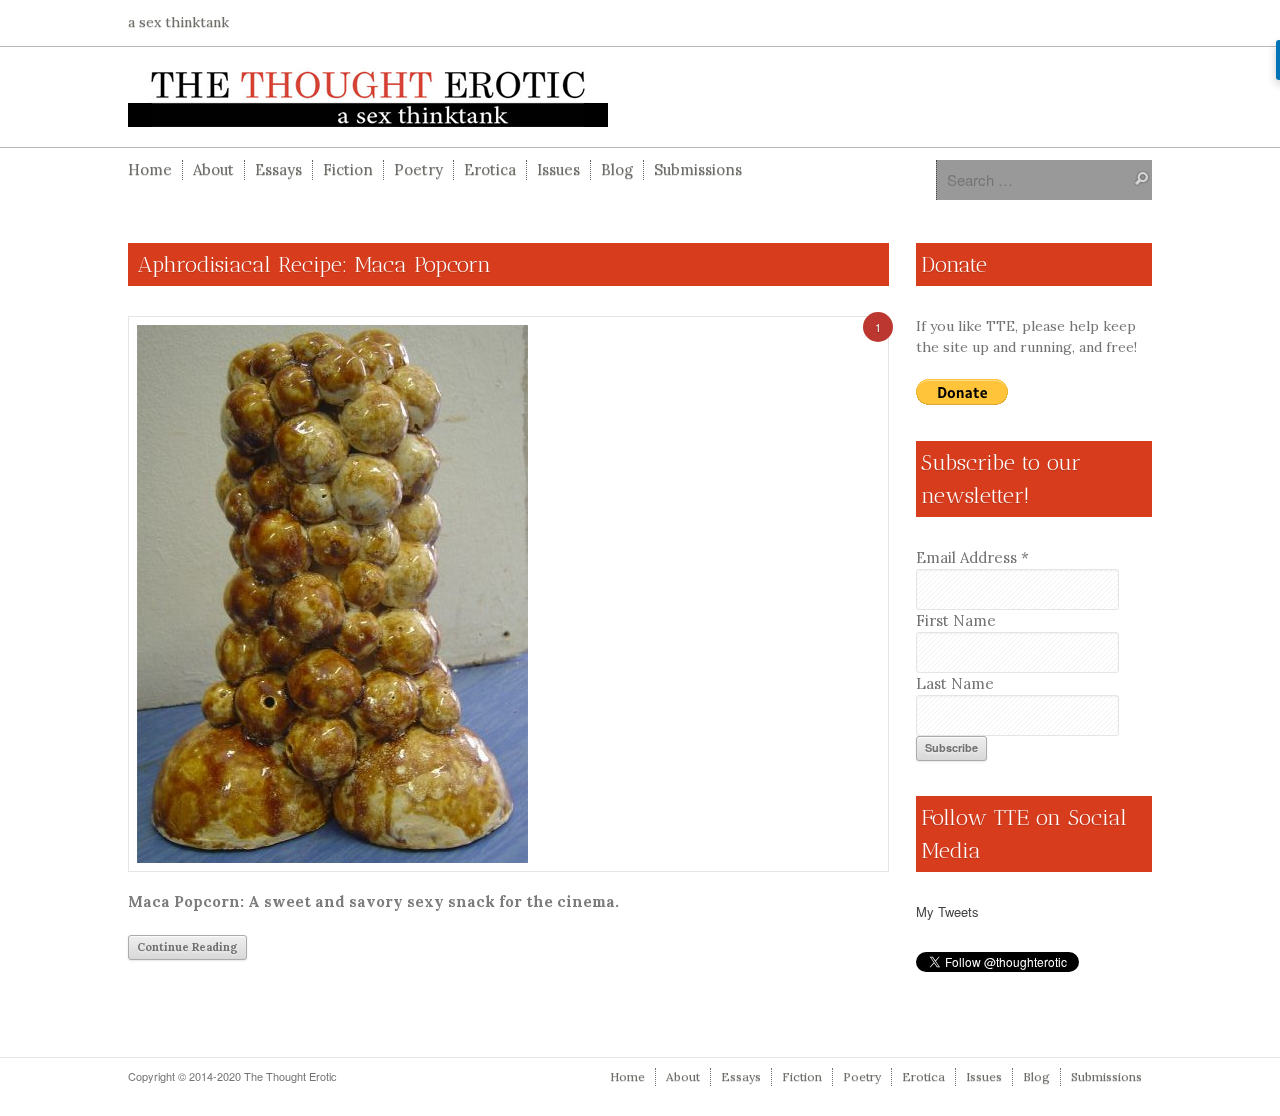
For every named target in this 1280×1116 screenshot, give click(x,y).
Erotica (490, 169)
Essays (278, 169)
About (213, 169)
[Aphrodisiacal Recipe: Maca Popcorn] (508, 594)
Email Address (972, 557)
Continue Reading (187, 947)
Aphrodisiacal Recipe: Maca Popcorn (314, 264)
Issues (558, 169)
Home (150, 169)
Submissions (698, 169)
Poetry (418, 169)
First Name (956, 620)
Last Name (955, 683)
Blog (617, 169)
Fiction (348, 169)
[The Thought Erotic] (640, 97)
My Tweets (947, 911)
